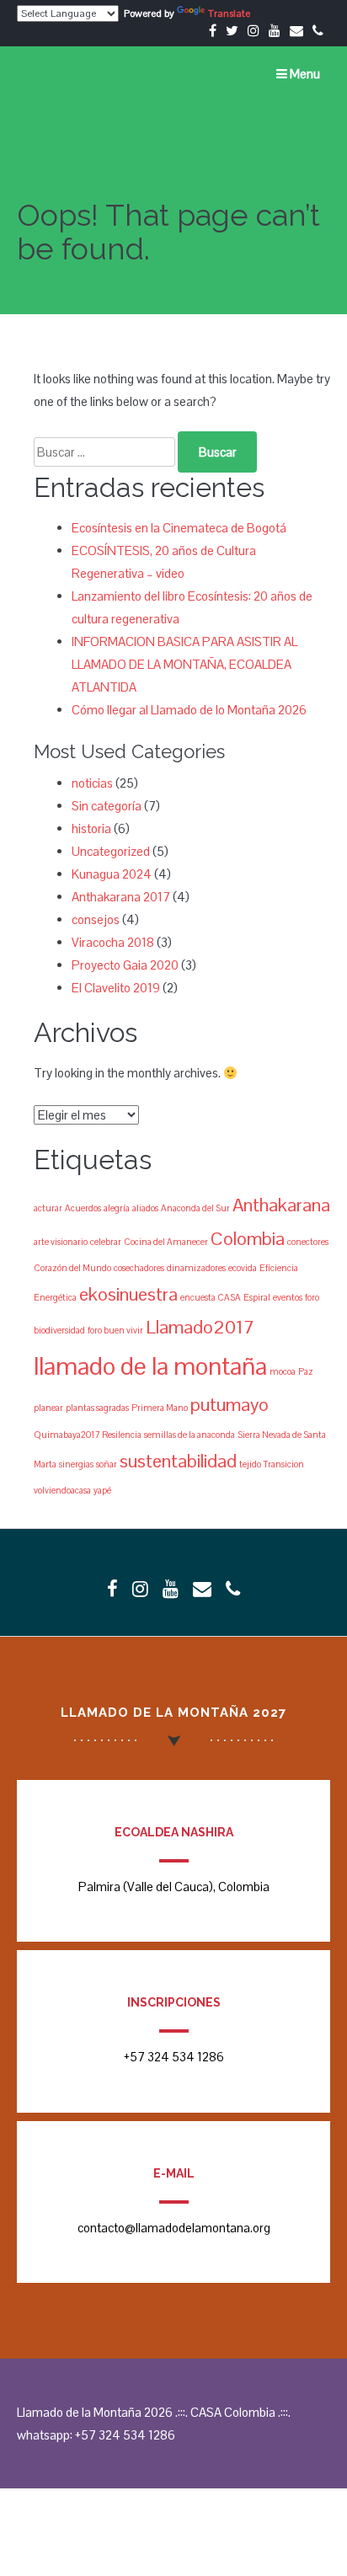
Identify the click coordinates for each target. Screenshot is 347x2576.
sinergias (76, 1464)
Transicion (284, 1464)
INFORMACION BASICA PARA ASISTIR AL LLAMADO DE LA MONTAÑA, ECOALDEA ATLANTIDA (184, 664)
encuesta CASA (211, 1297)
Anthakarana (281, 1205)
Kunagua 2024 (112, 874)
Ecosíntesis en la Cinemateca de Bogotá (179, 528)
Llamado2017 (200, 1327)
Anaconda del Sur (195, 1208)
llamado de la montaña (150, 1366)
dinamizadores (196, 1268)
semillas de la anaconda (190, 1435)
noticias (92, 783)
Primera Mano (160, 1408)
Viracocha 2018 (113, 942)
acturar (48, 1208)
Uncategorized (111, 851)
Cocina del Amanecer (166, 1242)
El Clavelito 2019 (116, 988)
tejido (250, 1464)
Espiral (257, 1297)
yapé (102, 1490)
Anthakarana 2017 (121, 897)
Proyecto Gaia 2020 (125, 965)
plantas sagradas (97, 1408)
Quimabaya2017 (67, 1435)
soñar (107, 1464)
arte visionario (61, 1242)
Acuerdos (83, 1208)
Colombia (248, 1238)
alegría (117, 1208)
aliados (145, 1208)
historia (91, 828)
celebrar (106, 1242)
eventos (288, 1297)
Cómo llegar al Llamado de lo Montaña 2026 (189, 710)
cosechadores (139, 1268)
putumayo (230, 1404)
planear (48, 1408)
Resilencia (122, 1435)
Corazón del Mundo (72, 1268)
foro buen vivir (115, 1330)
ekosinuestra (128, 1294)
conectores (308, 1242)
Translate (229, 13)
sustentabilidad (178, 1461)
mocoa (283, 1371)
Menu (304, 74)
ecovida (243, 1268)
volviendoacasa (62, 1490)
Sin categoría (107, 806)
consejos (96, 919)
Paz (306, 1371)
